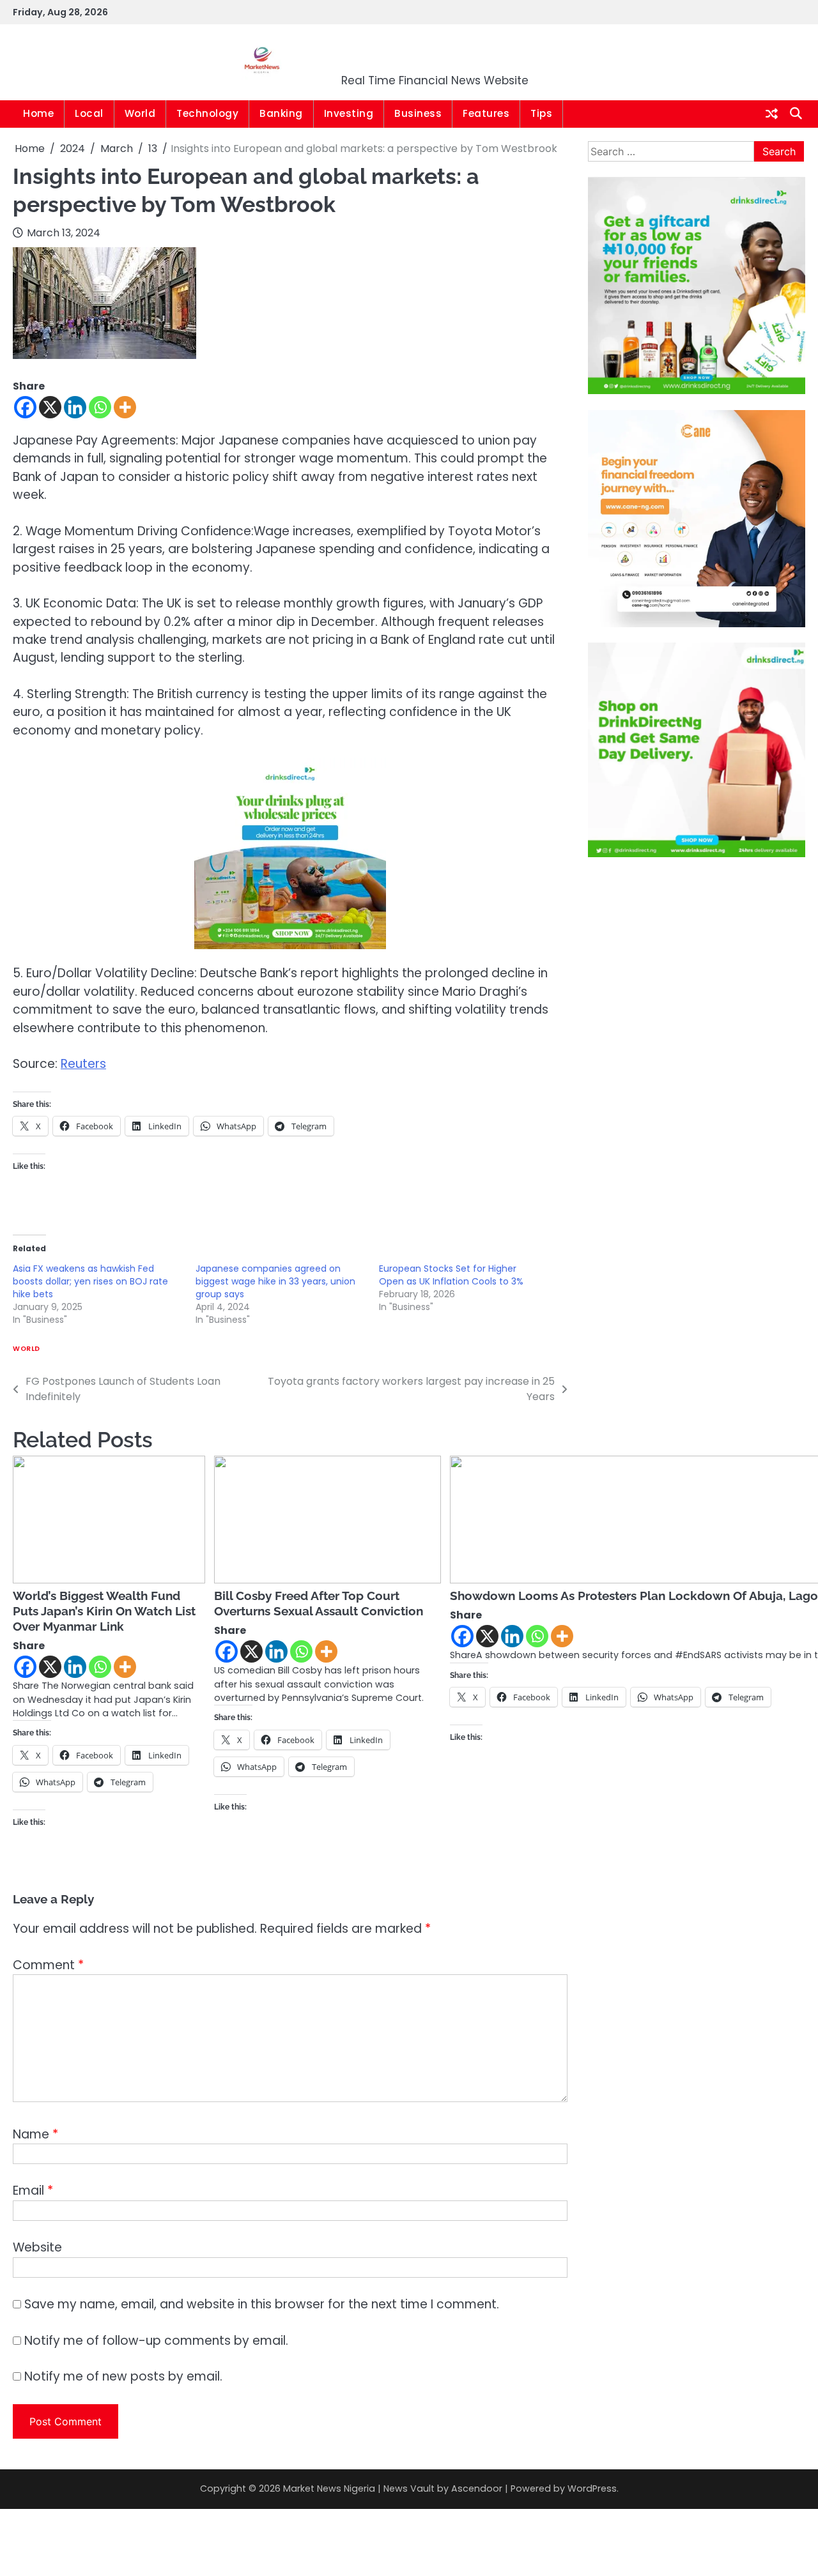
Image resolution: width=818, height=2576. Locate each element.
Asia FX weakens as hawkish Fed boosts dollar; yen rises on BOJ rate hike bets (90, 1281)
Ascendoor (477, 2488)
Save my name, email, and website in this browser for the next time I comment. (262, 2304)
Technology (207, 113)
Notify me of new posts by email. (123, 2376)
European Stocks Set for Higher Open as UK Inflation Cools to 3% (451, 1275)
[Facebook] (25, 407)
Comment (48, 1965)
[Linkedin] (75, 407)
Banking (281, 113)
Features (486, 113)
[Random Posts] (772, 114)
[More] (125, 407)
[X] (50, 407)
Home (38, 113)
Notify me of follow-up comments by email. (156, 2341)
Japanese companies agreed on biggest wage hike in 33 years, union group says (275, 1281)
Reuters (83, 1064)
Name (35, 2134)
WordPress (592, 2488)
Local (89, 113)
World (140, 113)
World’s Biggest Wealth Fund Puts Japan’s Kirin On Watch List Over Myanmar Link (104, 1611)
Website (37, 2247)
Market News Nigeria (435, 54)
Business (418, 113)
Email (33, 2191)
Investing (349, 113)
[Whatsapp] (100, 407)
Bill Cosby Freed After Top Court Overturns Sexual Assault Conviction (319, 1603)
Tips (541, 113)
